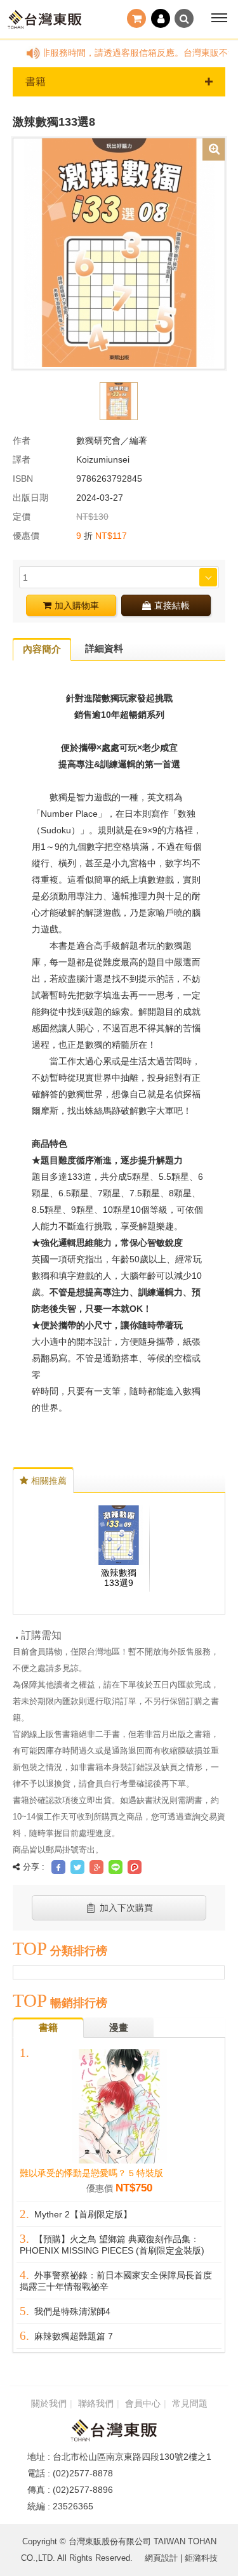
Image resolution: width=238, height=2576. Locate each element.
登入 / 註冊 (161, 20)
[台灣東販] (44, 20)
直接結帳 (172, 605)
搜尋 (184, 18)
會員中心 (143, 2404)
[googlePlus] (96, 1867)
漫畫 (119, 2027)
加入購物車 (77, 605)
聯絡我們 (96, 2404)
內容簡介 (42, 649)
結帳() (138, 20)
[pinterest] (135, 1867)
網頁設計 (161, 2558)
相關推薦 (49, 1481)
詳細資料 (104, 648)
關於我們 (49, 2404)
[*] (119, 253)
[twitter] (77, 1867)
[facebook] (58, 1867)
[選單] (219, 18)
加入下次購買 (126, 1908)
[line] (116, 1867)
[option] (119, 253)
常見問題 (190, 2404)
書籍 (36, 82)
